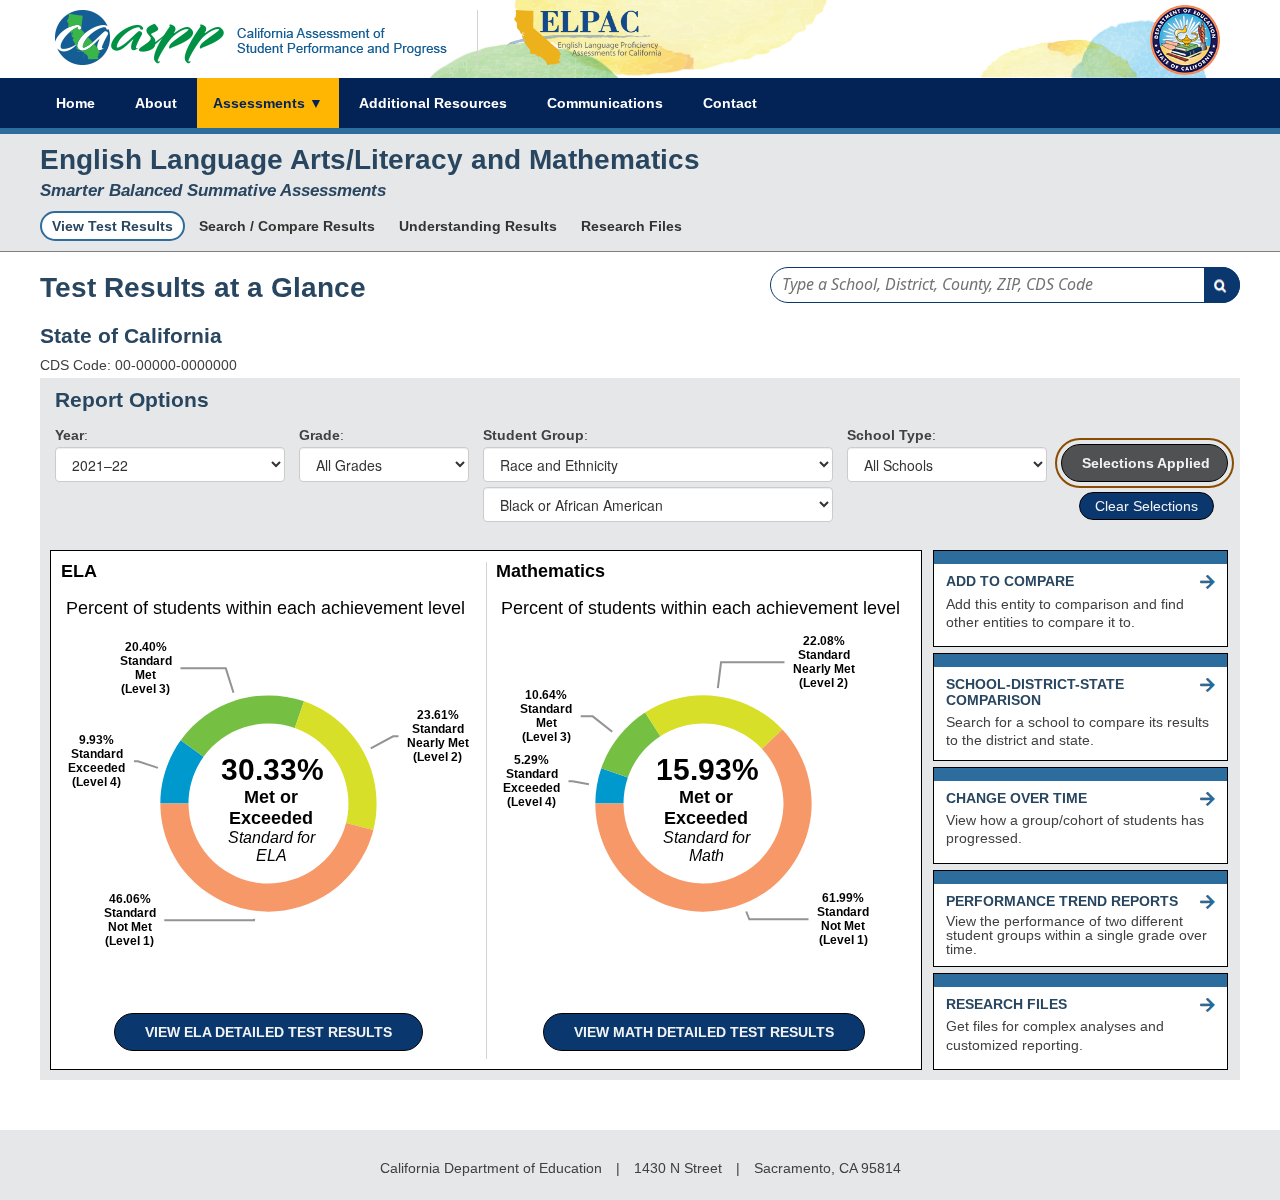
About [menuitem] (156, 103)
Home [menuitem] (75, 103)
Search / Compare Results (287, 226)
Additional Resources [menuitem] (433, 103)
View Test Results (112, 226)
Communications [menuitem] (605, 103)
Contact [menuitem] (730, 103)
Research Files (631, 226)
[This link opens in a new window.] (571, 70)
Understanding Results (478, 226)
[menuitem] (268, 103)
